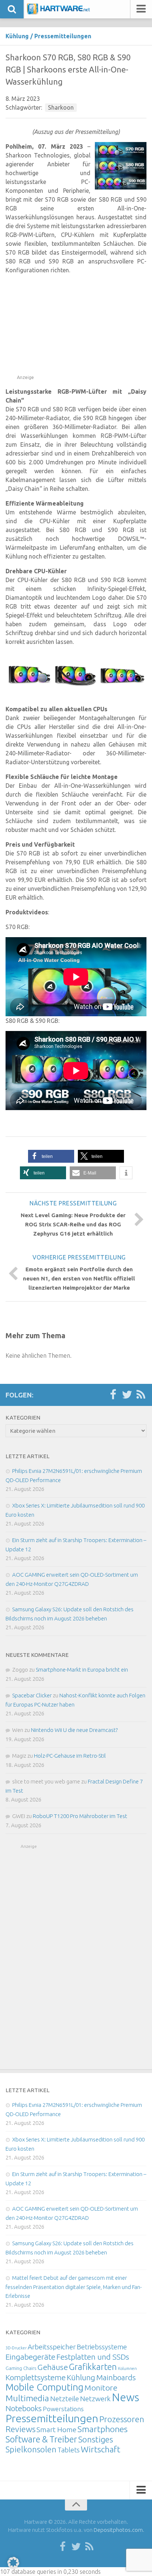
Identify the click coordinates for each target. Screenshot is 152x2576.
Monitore (101, 2388)
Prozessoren (122, 2419)
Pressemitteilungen (63, 36)
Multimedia (27, 2398)
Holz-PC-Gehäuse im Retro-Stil (70, 1756)
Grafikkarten (93, 2367)
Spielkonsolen (31, 2449)
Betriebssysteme (102, 2347)
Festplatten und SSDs (93, 2357)
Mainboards (116, 2377)
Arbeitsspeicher (52, 2347)
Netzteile (65, 2399)
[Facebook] (113, 1395)
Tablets (69, 2450)
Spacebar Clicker (32, 1695)
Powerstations (63, 2409)
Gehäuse (53, 2367)
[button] (51, 1156)
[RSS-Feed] (141, 1395)
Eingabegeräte (30, 2357)
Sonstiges (96, 2439)
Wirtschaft (101, 2449)
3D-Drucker (16, 2348)
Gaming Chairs (21, 2368)
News (125, 2397)
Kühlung (17, 36)
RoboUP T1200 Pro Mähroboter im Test (80, 1816)
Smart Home (56, 2430)
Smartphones (103, 2429)
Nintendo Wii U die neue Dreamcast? (74, 1730)
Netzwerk (95, 2399)
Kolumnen (127, 2368)
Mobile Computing (44, 2387)
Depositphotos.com (118, 2530)
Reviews (20, 2429)
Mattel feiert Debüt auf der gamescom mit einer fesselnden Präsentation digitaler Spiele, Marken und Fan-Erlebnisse (74, 2287)
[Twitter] (127, 1395)
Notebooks (24, 2408)
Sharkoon (61, 107)
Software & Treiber (41, 2439)
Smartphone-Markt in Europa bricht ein (82, 1670)
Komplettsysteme (36, 2377)
